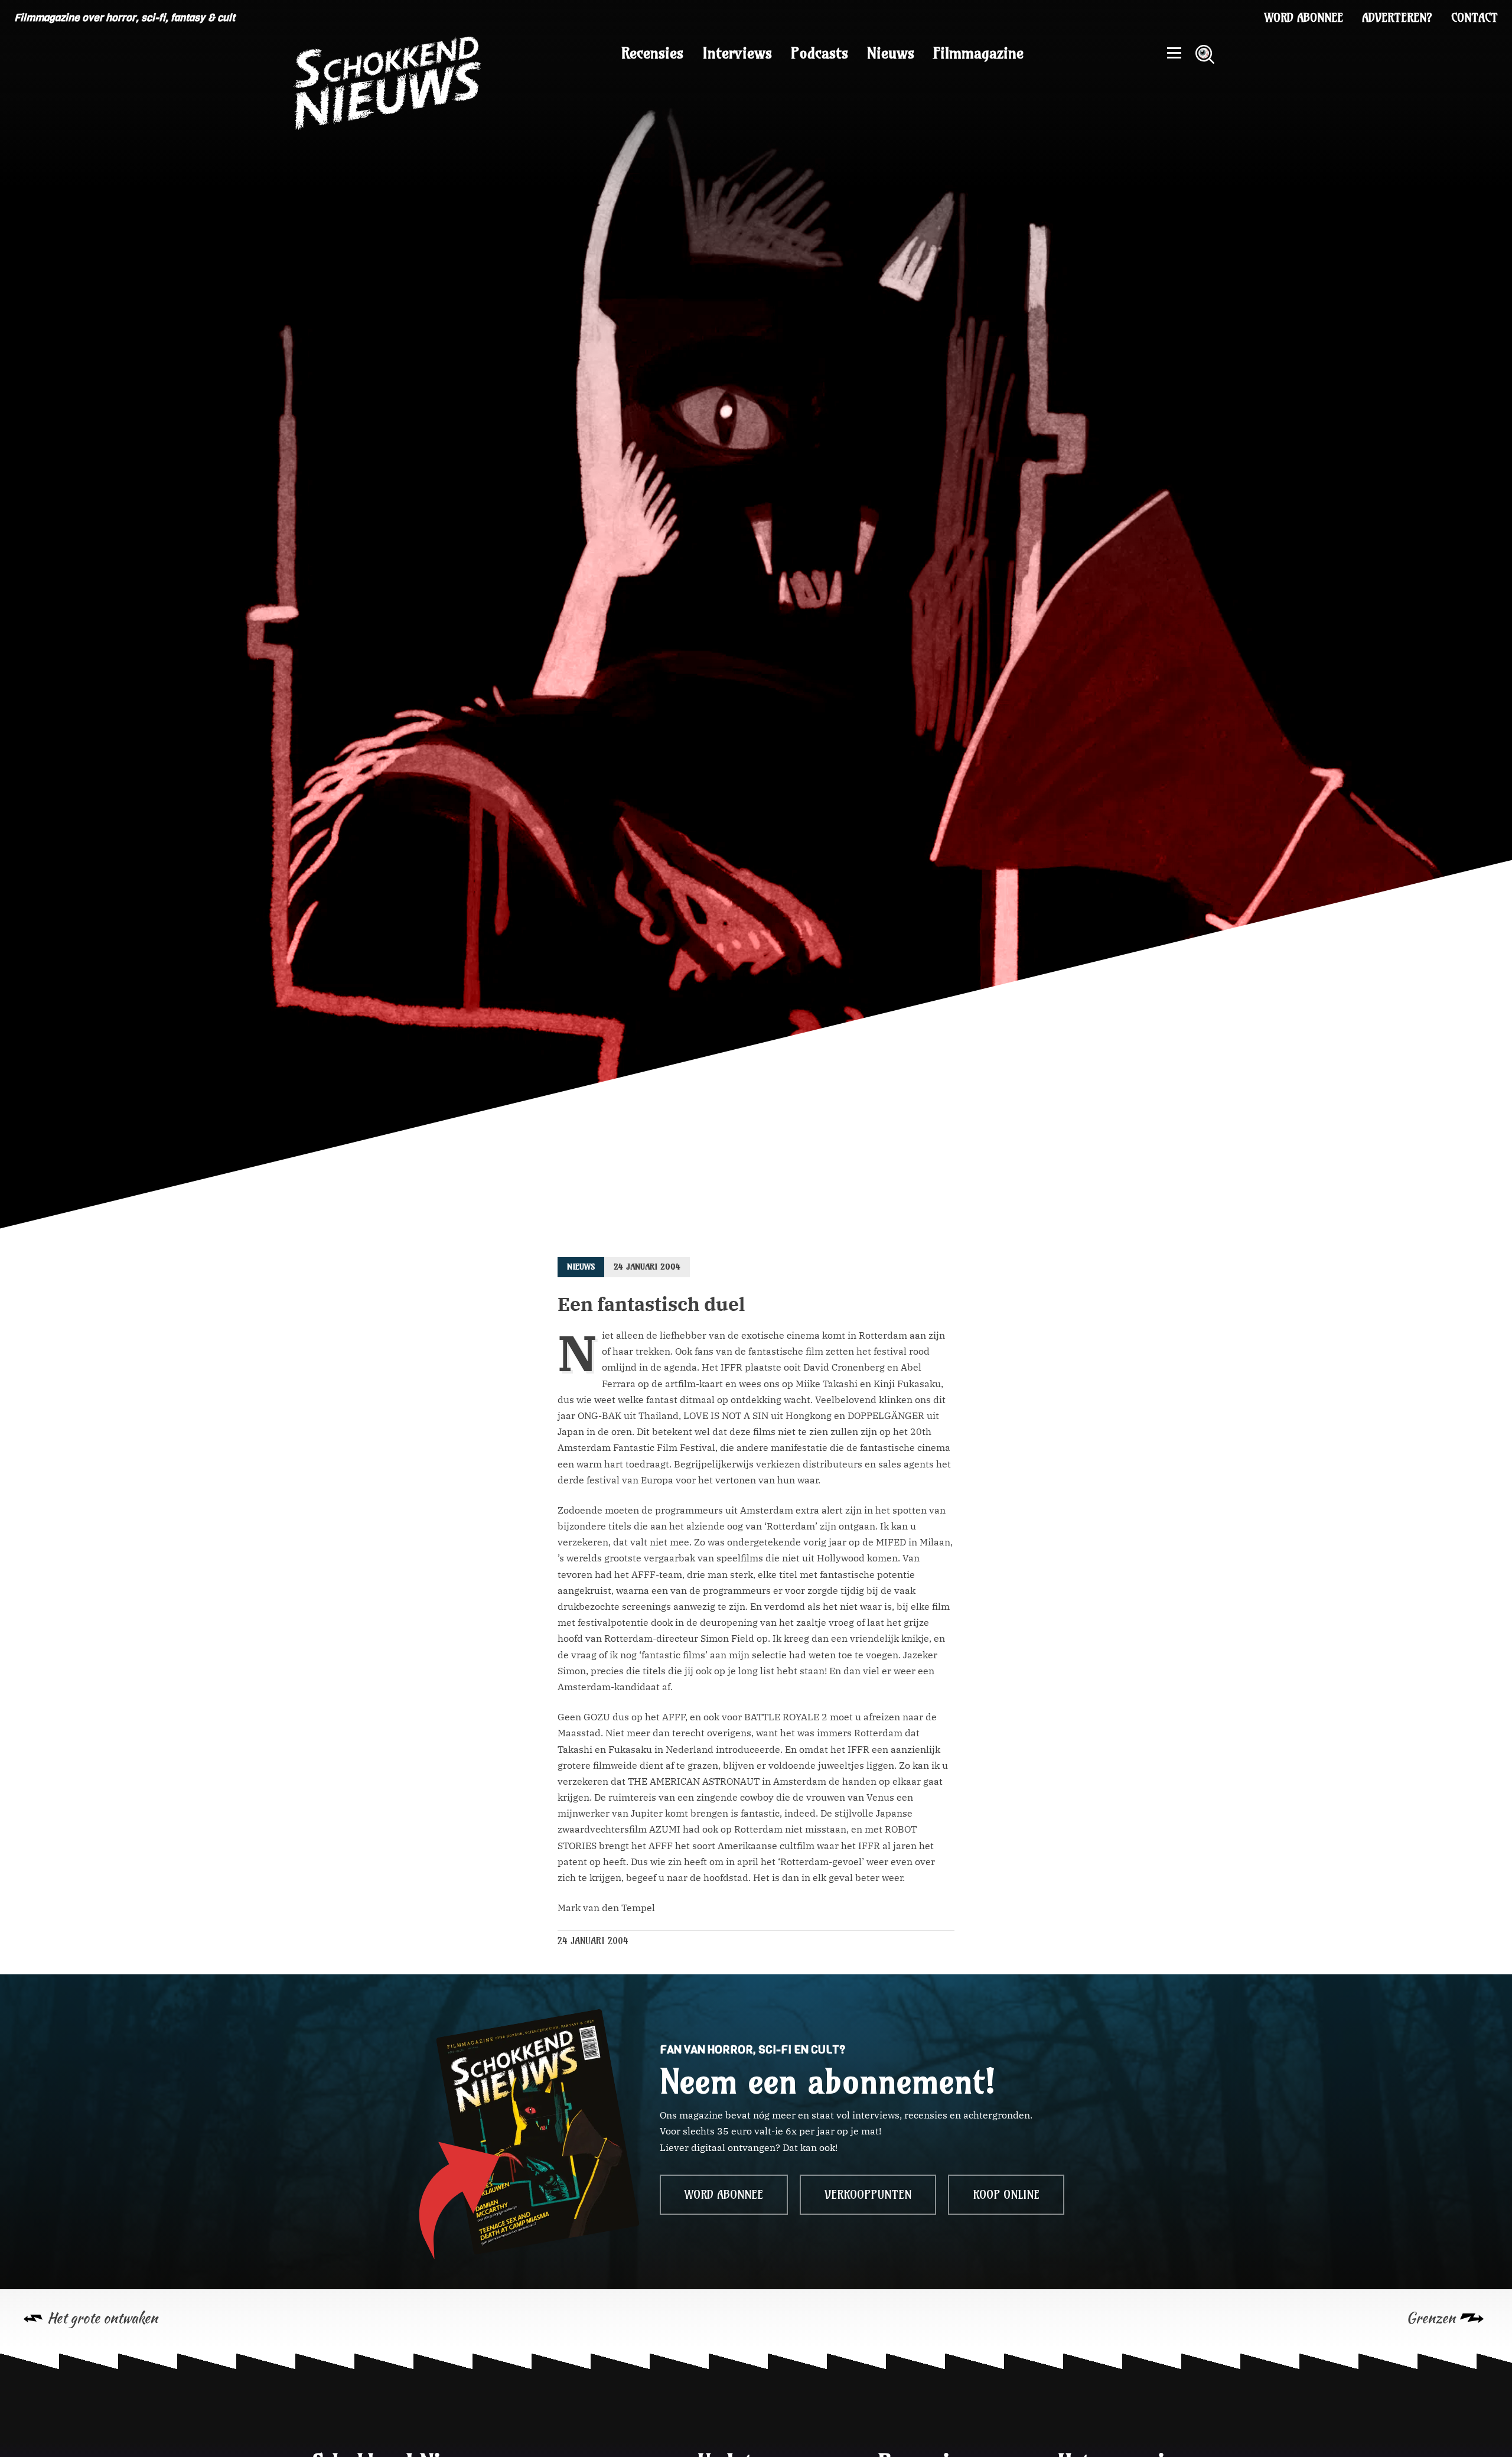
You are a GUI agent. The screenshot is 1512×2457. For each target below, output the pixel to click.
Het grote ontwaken (102, 2318)
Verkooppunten (868, 2195)
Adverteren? (1397, 18)
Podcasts (819, 53)
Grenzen (1431, 2318)
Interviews (737, 53)
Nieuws (891, 53)
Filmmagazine (978, 53)
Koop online (1006, 2195)
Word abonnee (1304, 18)
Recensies (652, 53)
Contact (1474, 18)
